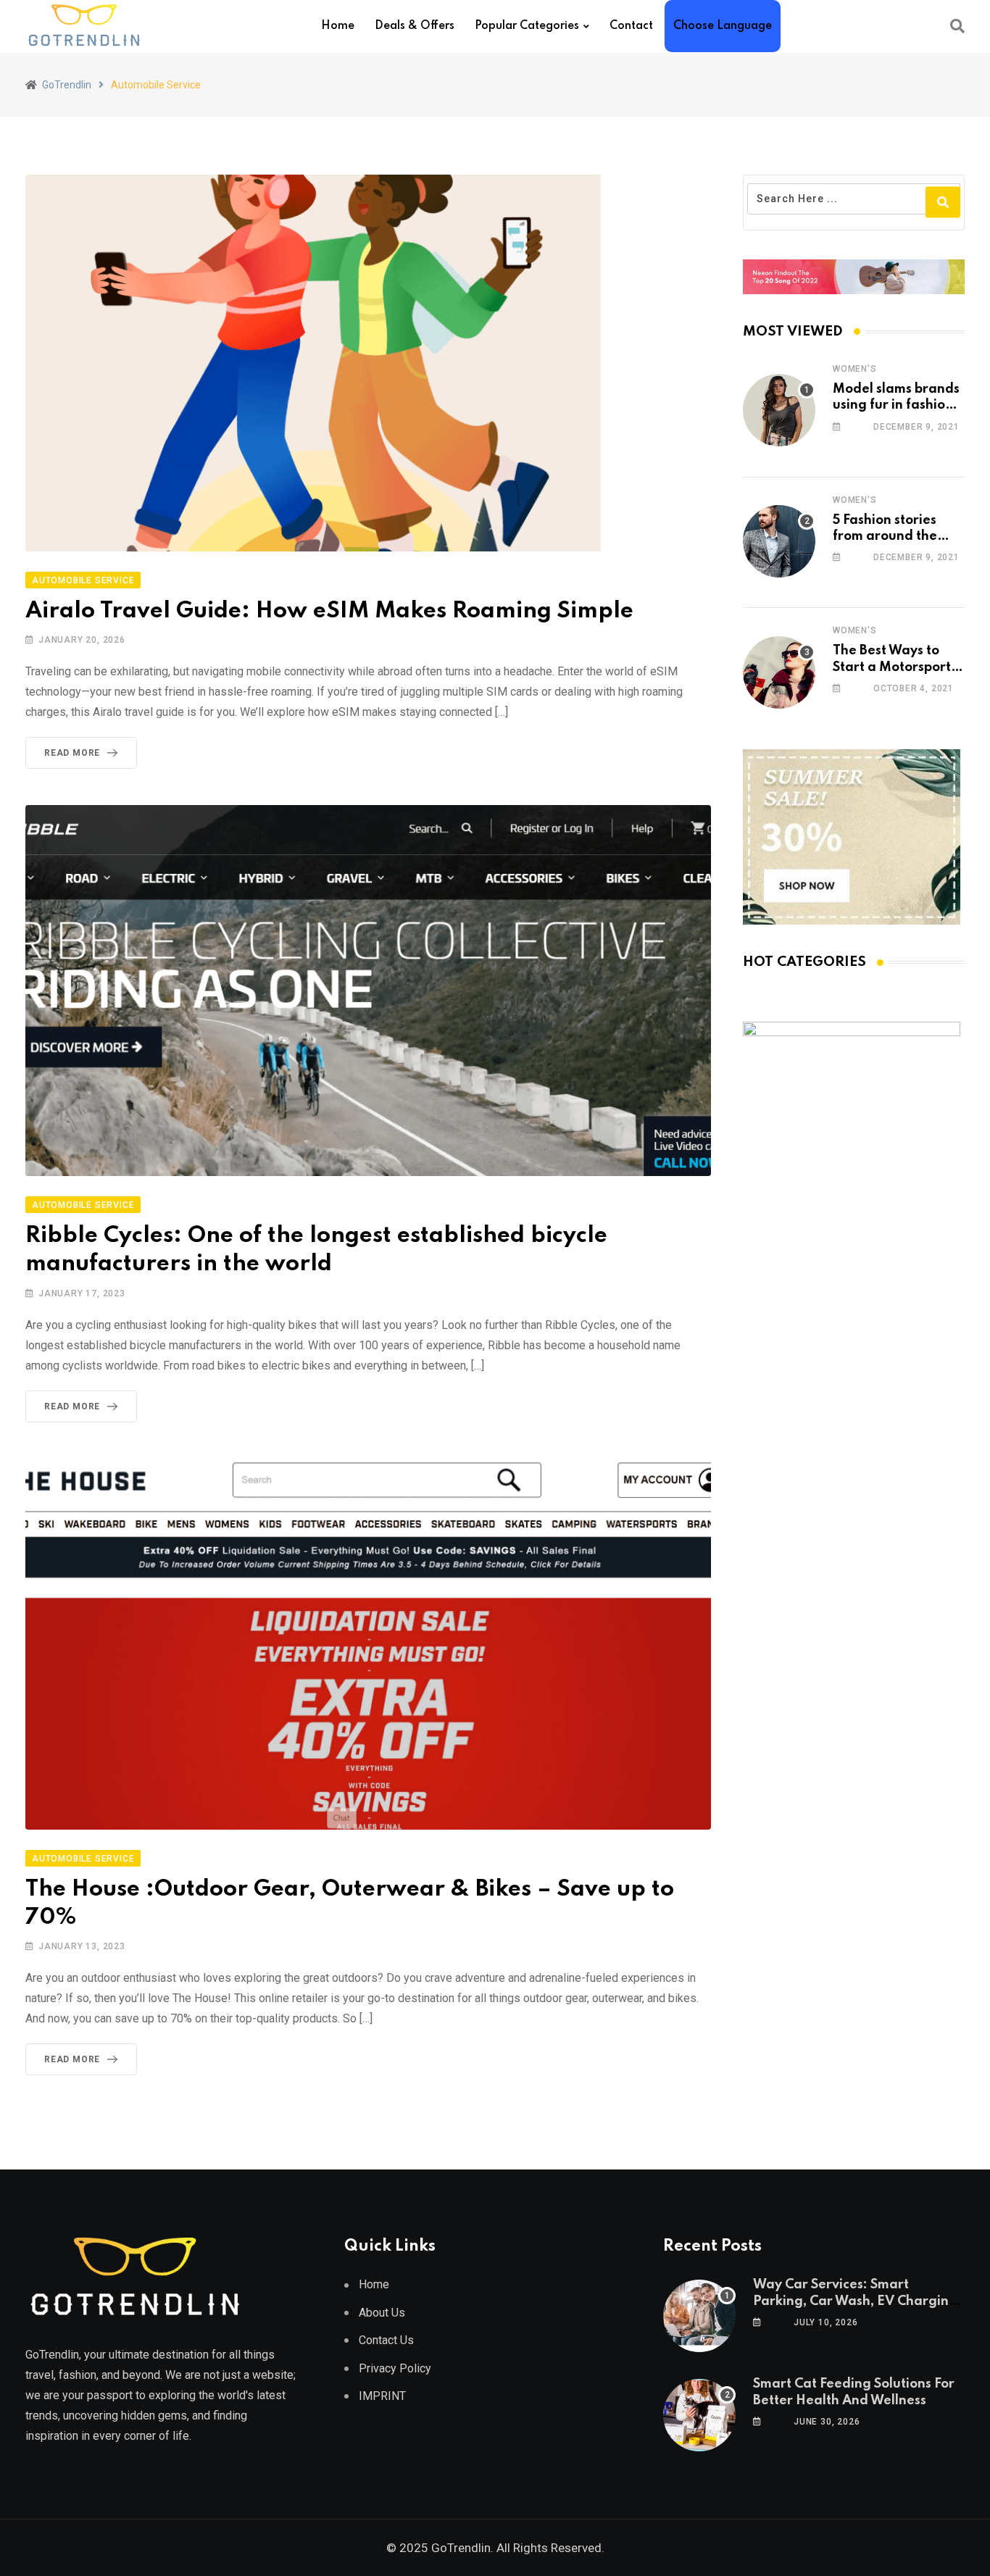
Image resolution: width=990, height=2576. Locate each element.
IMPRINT (382, 2396)
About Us (382, 2313)
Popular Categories (527, 26)
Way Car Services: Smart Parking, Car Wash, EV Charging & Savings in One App (855, 2301)
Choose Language (723, 26)
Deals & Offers (415, 26)
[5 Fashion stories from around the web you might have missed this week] (779, 541)
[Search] (957, 26)
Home (338, 26)
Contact (631, 26)
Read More (72, 753)
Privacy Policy (395, 2368)
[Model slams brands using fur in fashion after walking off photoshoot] (779, 410)
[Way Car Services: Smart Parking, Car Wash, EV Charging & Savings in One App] (699, 2316)
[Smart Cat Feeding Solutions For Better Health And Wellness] (699, 2415)
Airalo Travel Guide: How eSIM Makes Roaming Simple (329, 611)
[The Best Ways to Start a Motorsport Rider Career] (779, 672)
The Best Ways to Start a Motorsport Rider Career (892, 667)
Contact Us (386, 2340)
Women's (855, 369)
